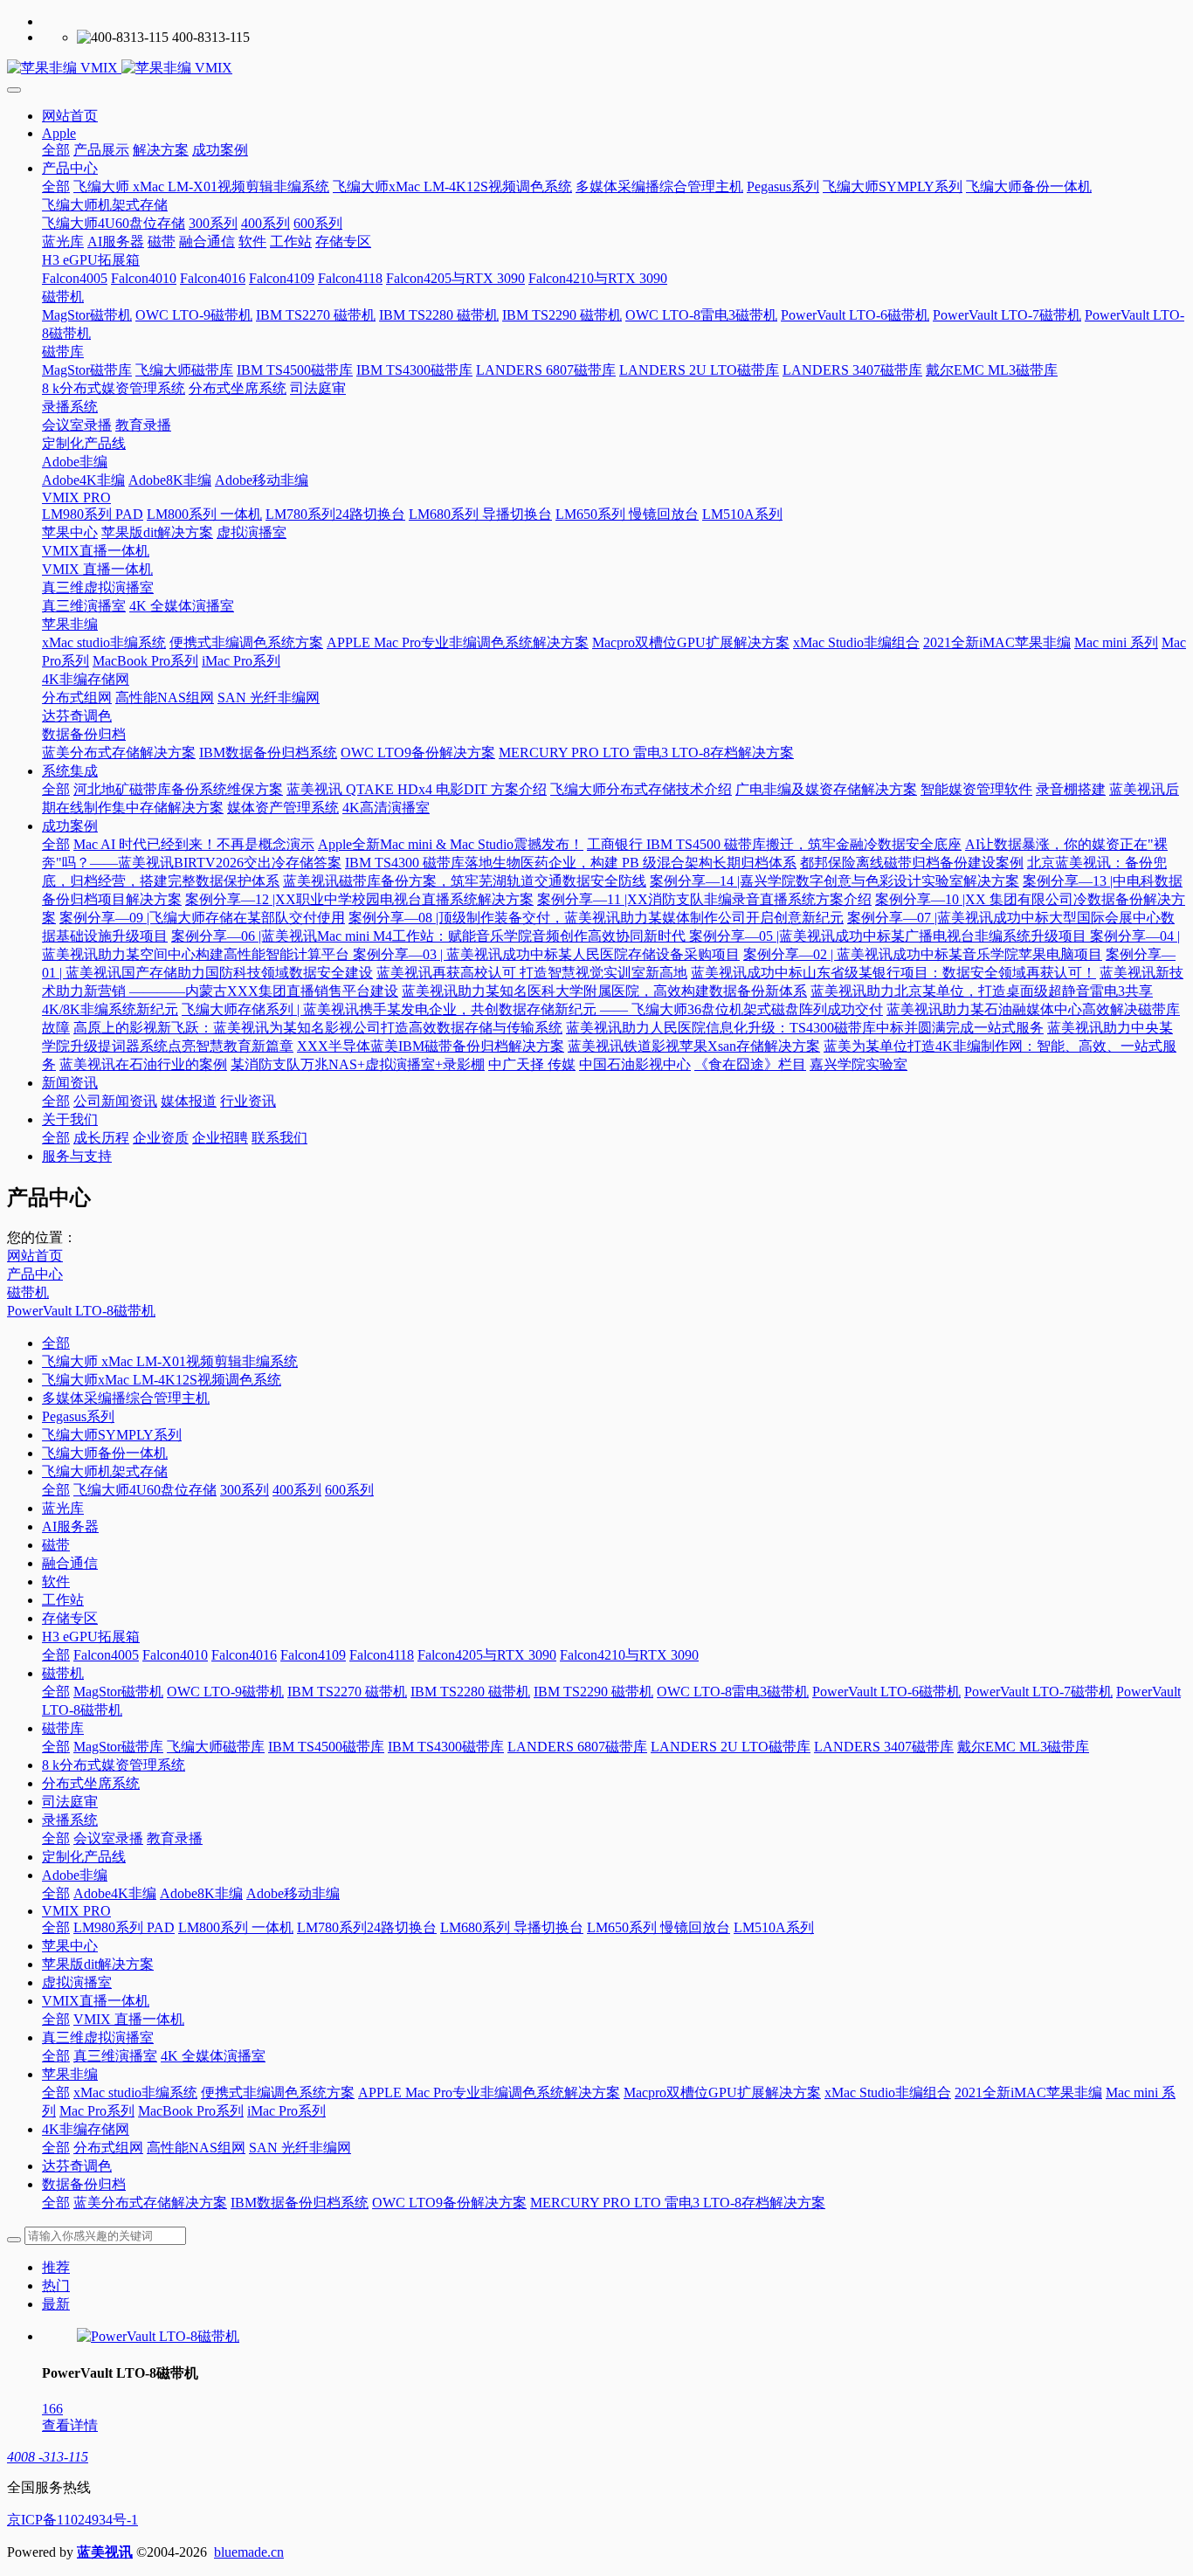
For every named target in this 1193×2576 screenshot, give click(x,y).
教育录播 (175, 1838)
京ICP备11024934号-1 (72, 2520)
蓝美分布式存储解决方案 (150, 2203)
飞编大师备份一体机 (105, 1453)
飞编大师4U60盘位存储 (145, 1490)
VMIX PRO (76, 1911)
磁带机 (28, 1292)
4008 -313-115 (48, 2457)
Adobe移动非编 (293, 1893)
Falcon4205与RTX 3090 (487, 1655)
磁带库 (63, 1728)
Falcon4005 (106, 1655)
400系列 (297, 1490)
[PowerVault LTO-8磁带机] (158, 2336)
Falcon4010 (175, 1655)
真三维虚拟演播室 (98, 2037)
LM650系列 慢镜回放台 (659, 1927)
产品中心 (35, 1274)
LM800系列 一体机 (236, 1927)
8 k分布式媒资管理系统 (114, 1765)
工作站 (63, 1600)
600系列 (349, 1490)
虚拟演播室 (77, 1982)
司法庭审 (70, 1802)
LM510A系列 (774, 1927)
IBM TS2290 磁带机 (593, 1692)
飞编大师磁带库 (216, 1747)
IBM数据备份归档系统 (300, 2203)
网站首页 (70, 116)
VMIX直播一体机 (96, 2001)
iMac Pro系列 (286, 2111)
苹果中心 (70, 1946)
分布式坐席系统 (91, 1783)
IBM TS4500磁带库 (326, 1747)
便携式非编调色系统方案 (278, 2093)
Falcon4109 (313, 1655)
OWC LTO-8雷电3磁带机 (733, 1692)
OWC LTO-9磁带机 (225, 1692)
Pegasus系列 (78, 1416)
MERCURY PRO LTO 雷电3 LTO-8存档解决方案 (678, 2203)
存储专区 (70, 1618)
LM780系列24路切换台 (367, 1927)
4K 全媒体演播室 (213, 2056)
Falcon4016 (244, 1655)
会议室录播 (108, 1838)
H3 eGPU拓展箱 (91, 1637)
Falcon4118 (382, 1655)
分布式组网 (108, 2148)
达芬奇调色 (77, 2166)
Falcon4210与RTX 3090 (629, 1655)
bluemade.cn (249, 2552)
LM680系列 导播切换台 (512, 1927)
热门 (56, 2286)
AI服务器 (70, 1526)
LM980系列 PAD (124, 1927)
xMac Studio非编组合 (888, 2093)
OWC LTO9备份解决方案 (449, 2203)
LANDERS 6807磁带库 (577, 1747)
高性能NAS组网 (196, 2148)
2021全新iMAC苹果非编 (1028, 2093)
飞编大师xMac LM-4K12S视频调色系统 (162, 1380)
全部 (56, 150)
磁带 (56, 1545)
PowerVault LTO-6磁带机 (886, 1692)
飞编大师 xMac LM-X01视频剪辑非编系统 (170, 1361)
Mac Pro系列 (97, 2111)
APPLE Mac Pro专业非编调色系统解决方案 (489, 2093)
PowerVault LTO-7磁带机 (1038, 1692)
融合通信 (70, 1563)
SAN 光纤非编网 (300, 2148)
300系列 (245, 1490)
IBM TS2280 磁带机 (470, 1692)
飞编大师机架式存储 (105, 1471)
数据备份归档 (84, 2184)
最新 (56, 2304)
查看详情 (70, 2425)
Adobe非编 (75, 1875)
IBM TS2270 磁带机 (347, 1692)
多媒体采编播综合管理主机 (126, 1398)
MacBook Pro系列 (191, 2111)
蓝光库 (63, 1508)
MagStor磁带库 (118, 1747)
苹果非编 (70, 2074)
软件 (56, 1582)
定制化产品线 (84, 1857)
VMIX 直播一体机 (129, 2019)
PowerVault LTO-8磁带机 (81, 1311)
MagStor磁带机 (118, 1692)
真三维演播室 (115, 2056)
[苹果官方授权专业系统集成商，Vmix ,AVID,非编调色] (596, 69)
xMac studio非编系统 (135, 2093)
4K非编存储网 (86, 2129)
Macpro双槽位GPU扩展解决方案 (722, 2093)
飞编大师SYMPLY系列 (112, 1435)
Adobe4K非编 (115, 1893)
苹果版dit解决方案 (98, 1964)
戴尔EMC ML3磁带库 (1023, 1747)
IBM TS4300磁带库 (446, 1747)
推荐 (56, 2267)
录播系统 (70, 1820)
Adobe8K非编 (201, 1893)
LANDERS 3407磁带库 (884, 1747)
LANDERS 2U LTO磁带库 (731, 1747)
